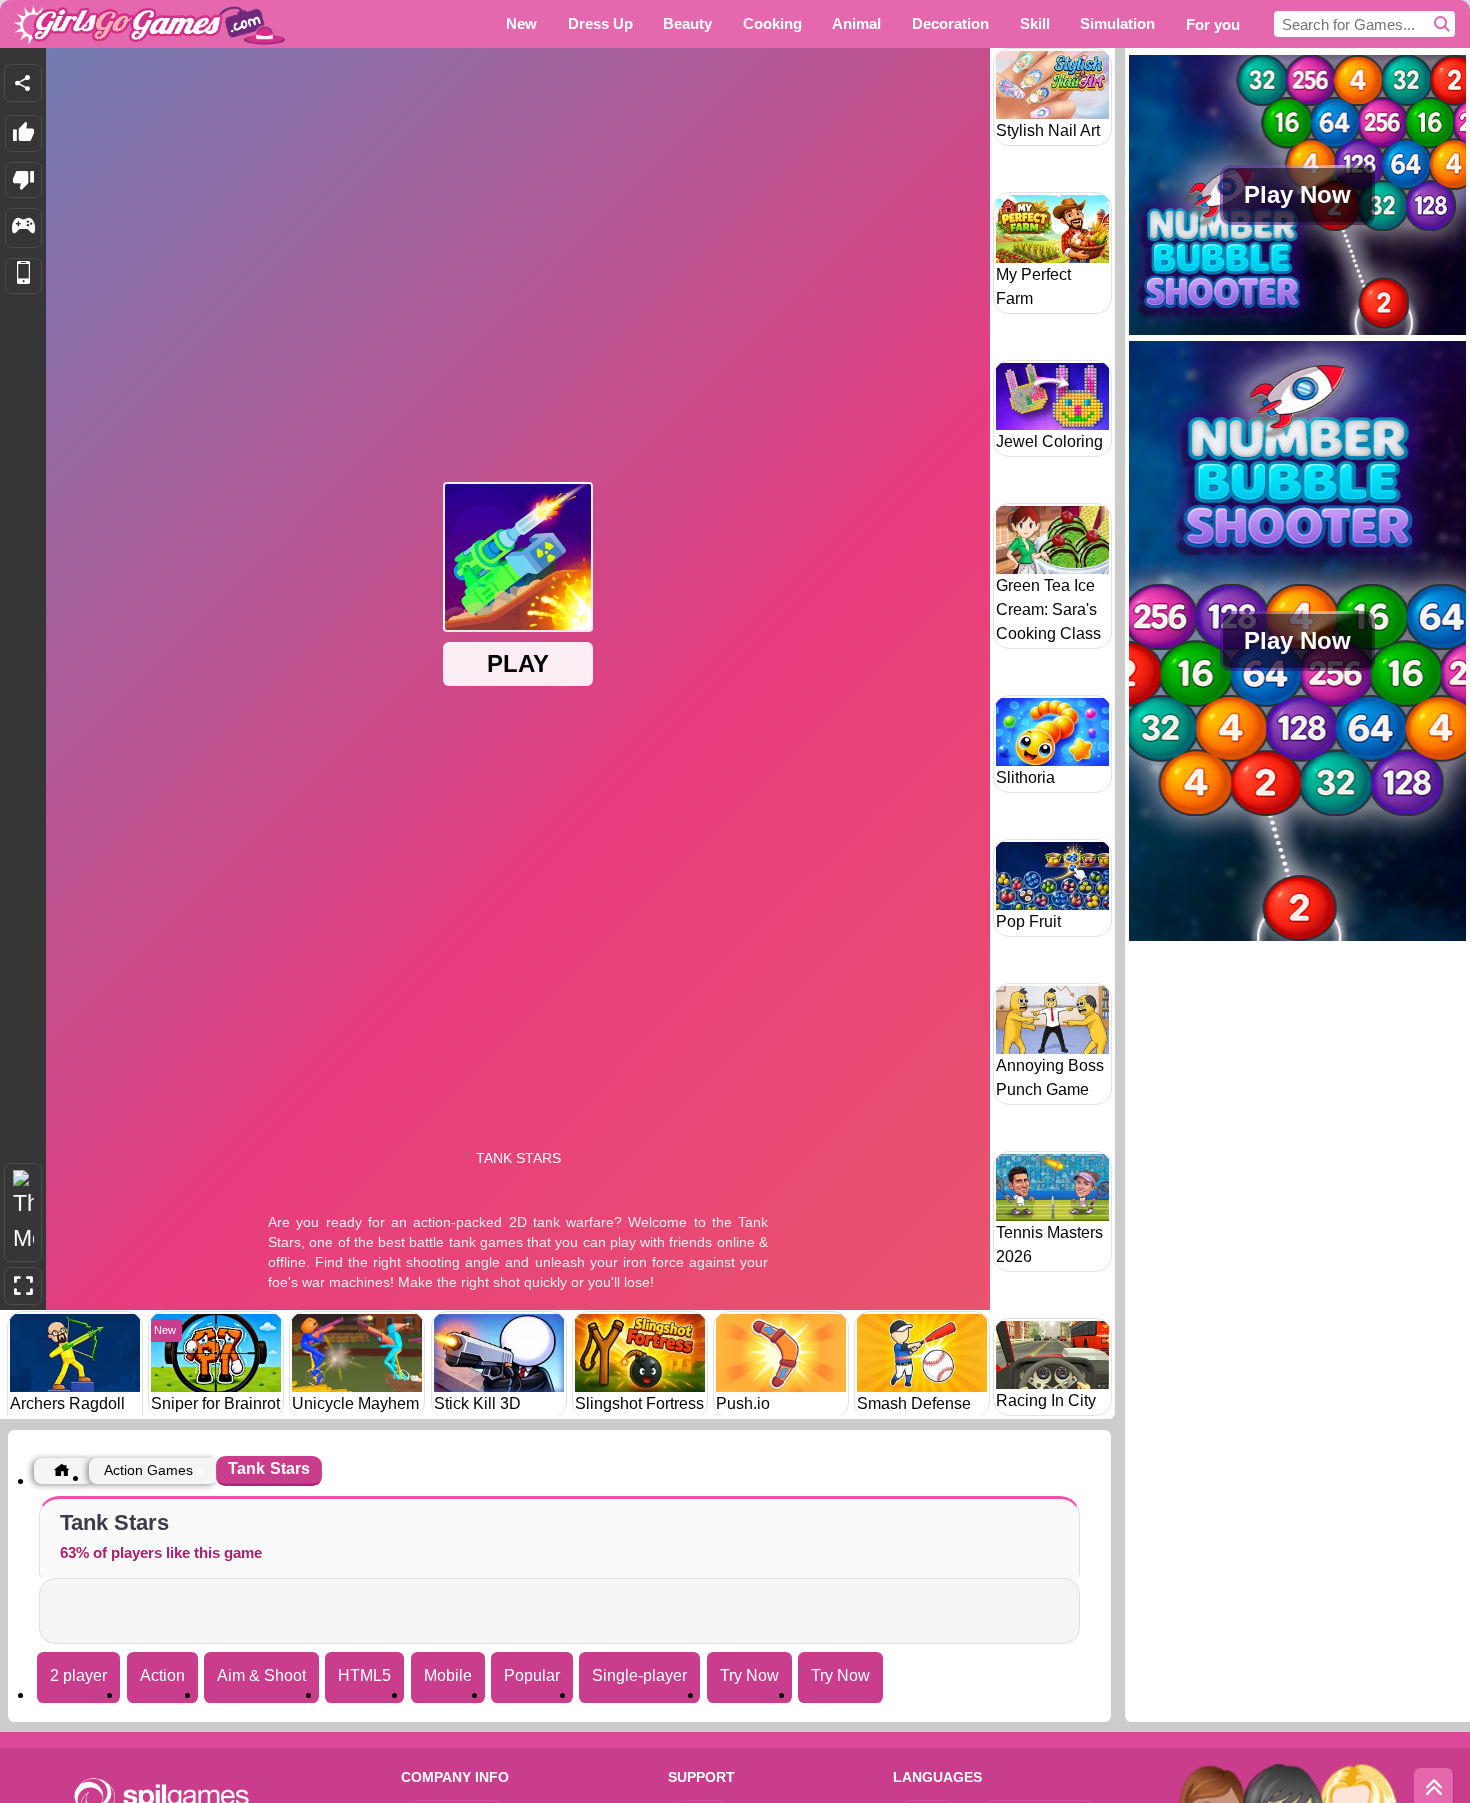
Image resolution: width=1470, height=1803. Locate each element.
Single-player (639, 1675)
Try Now (749, 1675)
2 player (78, 1675)
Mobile (448, 1675)
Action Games (148, 1470)
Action (162, 1675)
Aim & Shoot (261, 1675)
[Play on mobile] (23, 276)
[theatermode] (23, 1212)
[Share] (23, 83)
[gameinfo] (23, 228)
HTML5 (364, 1675)
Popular (532, 1675)
